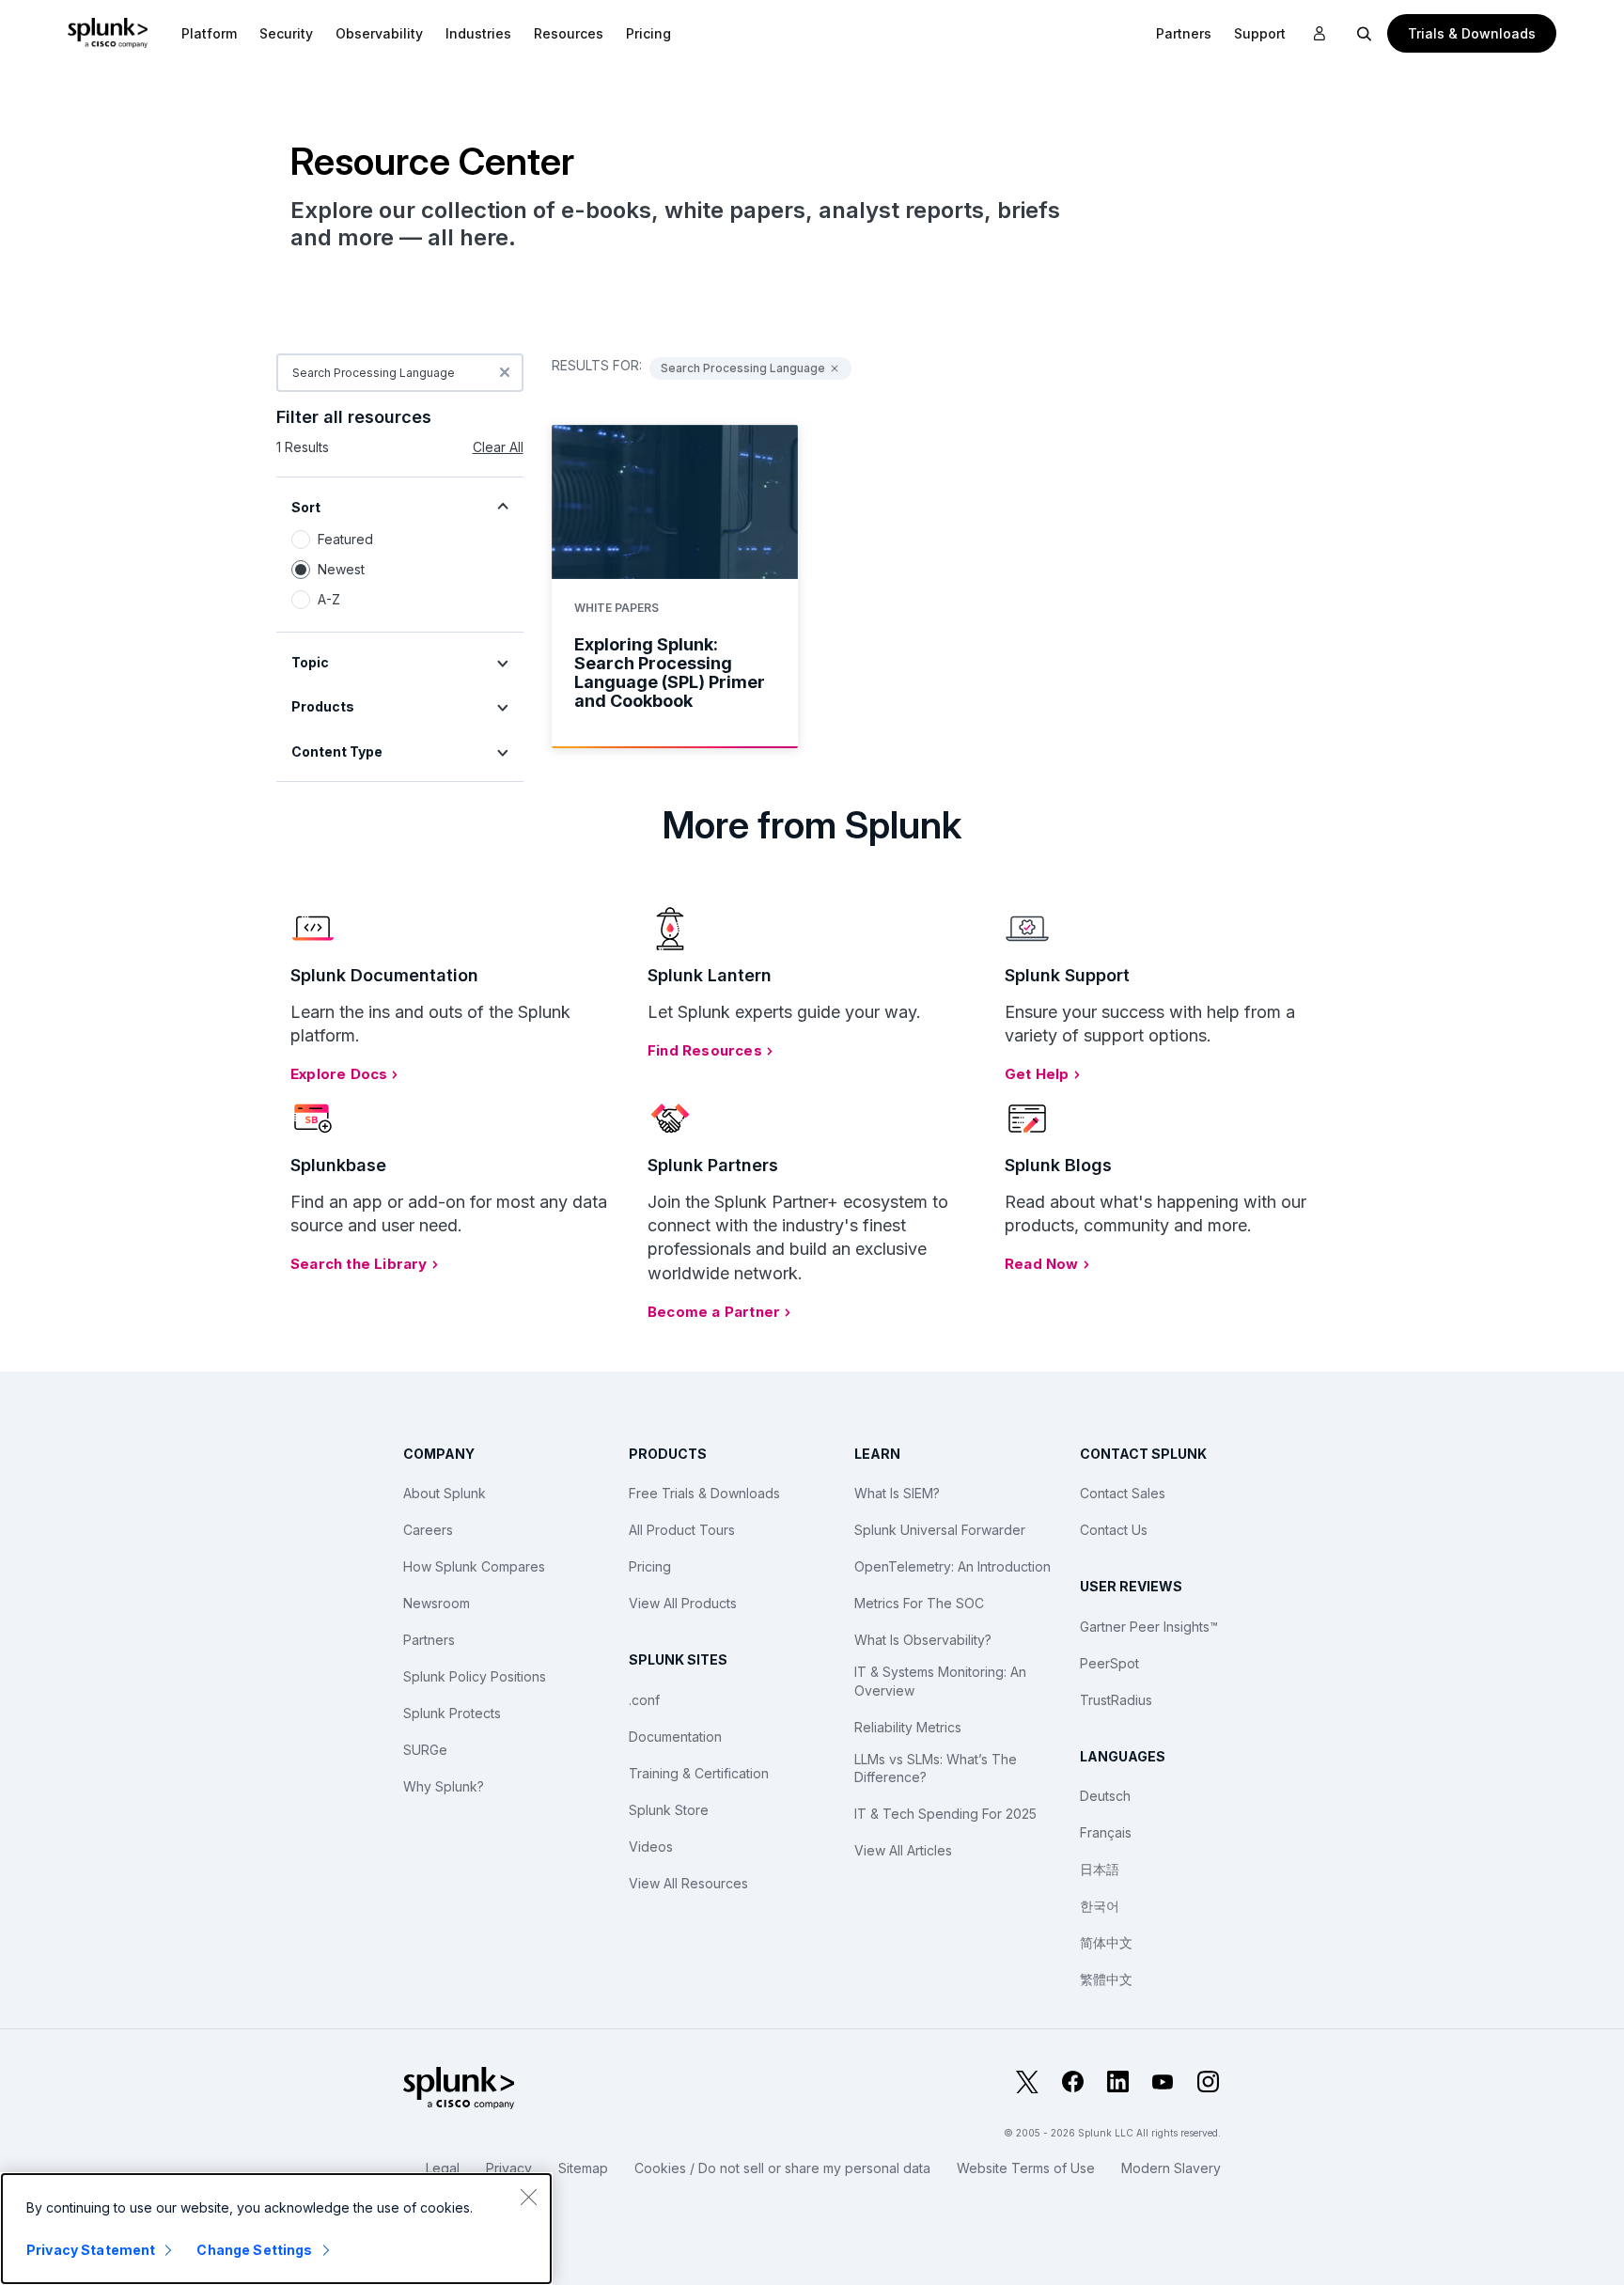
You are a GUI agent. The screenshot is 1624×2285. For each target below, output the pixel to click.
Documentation (675, 1737)
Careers (428, 1530)
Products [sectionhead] (323, 706)
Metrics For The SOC (919, 1603)
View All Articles (903, 1850)
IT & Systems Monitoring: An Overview (940, 1681)
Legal (443, 2168)
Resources (569, 33)
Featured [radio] (345, 539)
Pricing (650, 1566)
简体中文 (1106, 1942)
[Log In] (1319, 34)
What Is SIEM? (897, 1493)
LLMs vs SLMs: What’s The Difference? (936, 1769)
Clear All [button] (498, 447)
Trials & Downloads (1472, 33)
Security (286, 33)
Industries (478, 33)
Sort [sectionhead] (306, 507)
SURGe (425, 1750)
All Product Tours (682, 1530)
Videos (651, 1847)
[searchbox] (400, 373)
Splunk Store (669, 1810)
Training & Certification (699, 1773)
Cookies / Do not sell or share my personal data (782, 2168)
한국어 (1100, 1906)
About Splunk (445, 1493)
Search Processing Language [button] (743, 368)
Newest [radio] (341, 569)
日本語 (1100, 1869)
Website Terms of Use (1026, 2168)
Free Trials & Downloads (704, 1493)
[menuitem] (209, 33)
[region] (276, 2229)
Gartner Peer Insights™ (1149, 1627)
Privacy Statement (91, 2250)
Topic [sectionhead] (310, 662)
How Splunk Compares (474, 1566)
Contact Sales (1123, 1493)
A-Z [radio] (329, 599)
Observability (379, 33)
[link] (675, 587)
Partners (429, 1640)
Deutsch (1105, 1796)
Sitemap (583, 2168)
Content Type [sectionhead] (337, 751)
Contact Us (1114, 1530)
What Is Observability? (923, 1640)
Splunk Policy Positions (475, 1676)
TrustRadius (1116, 1700)
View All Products (683, 1603)
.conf (644, 1700)
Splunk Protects (452, 1713)
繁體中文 (1106, 1979)
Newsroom (437, 1603)
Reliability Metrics (908, 1727)
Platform (209, 33)
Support (1260, 33)
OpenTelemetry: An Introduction (953, 1566)
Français (1106, 1832)
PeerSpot (1109, 1663)
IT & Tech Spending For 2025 (945, 1814)
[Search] (1365, 33)
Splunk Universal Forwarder (940, 1530)
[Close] (528, 2197)
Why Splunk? (444, 1786)
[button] (209, 33)
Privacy (509, 2168)
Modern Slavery (1171, 2168)
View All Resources (688, 1883)
